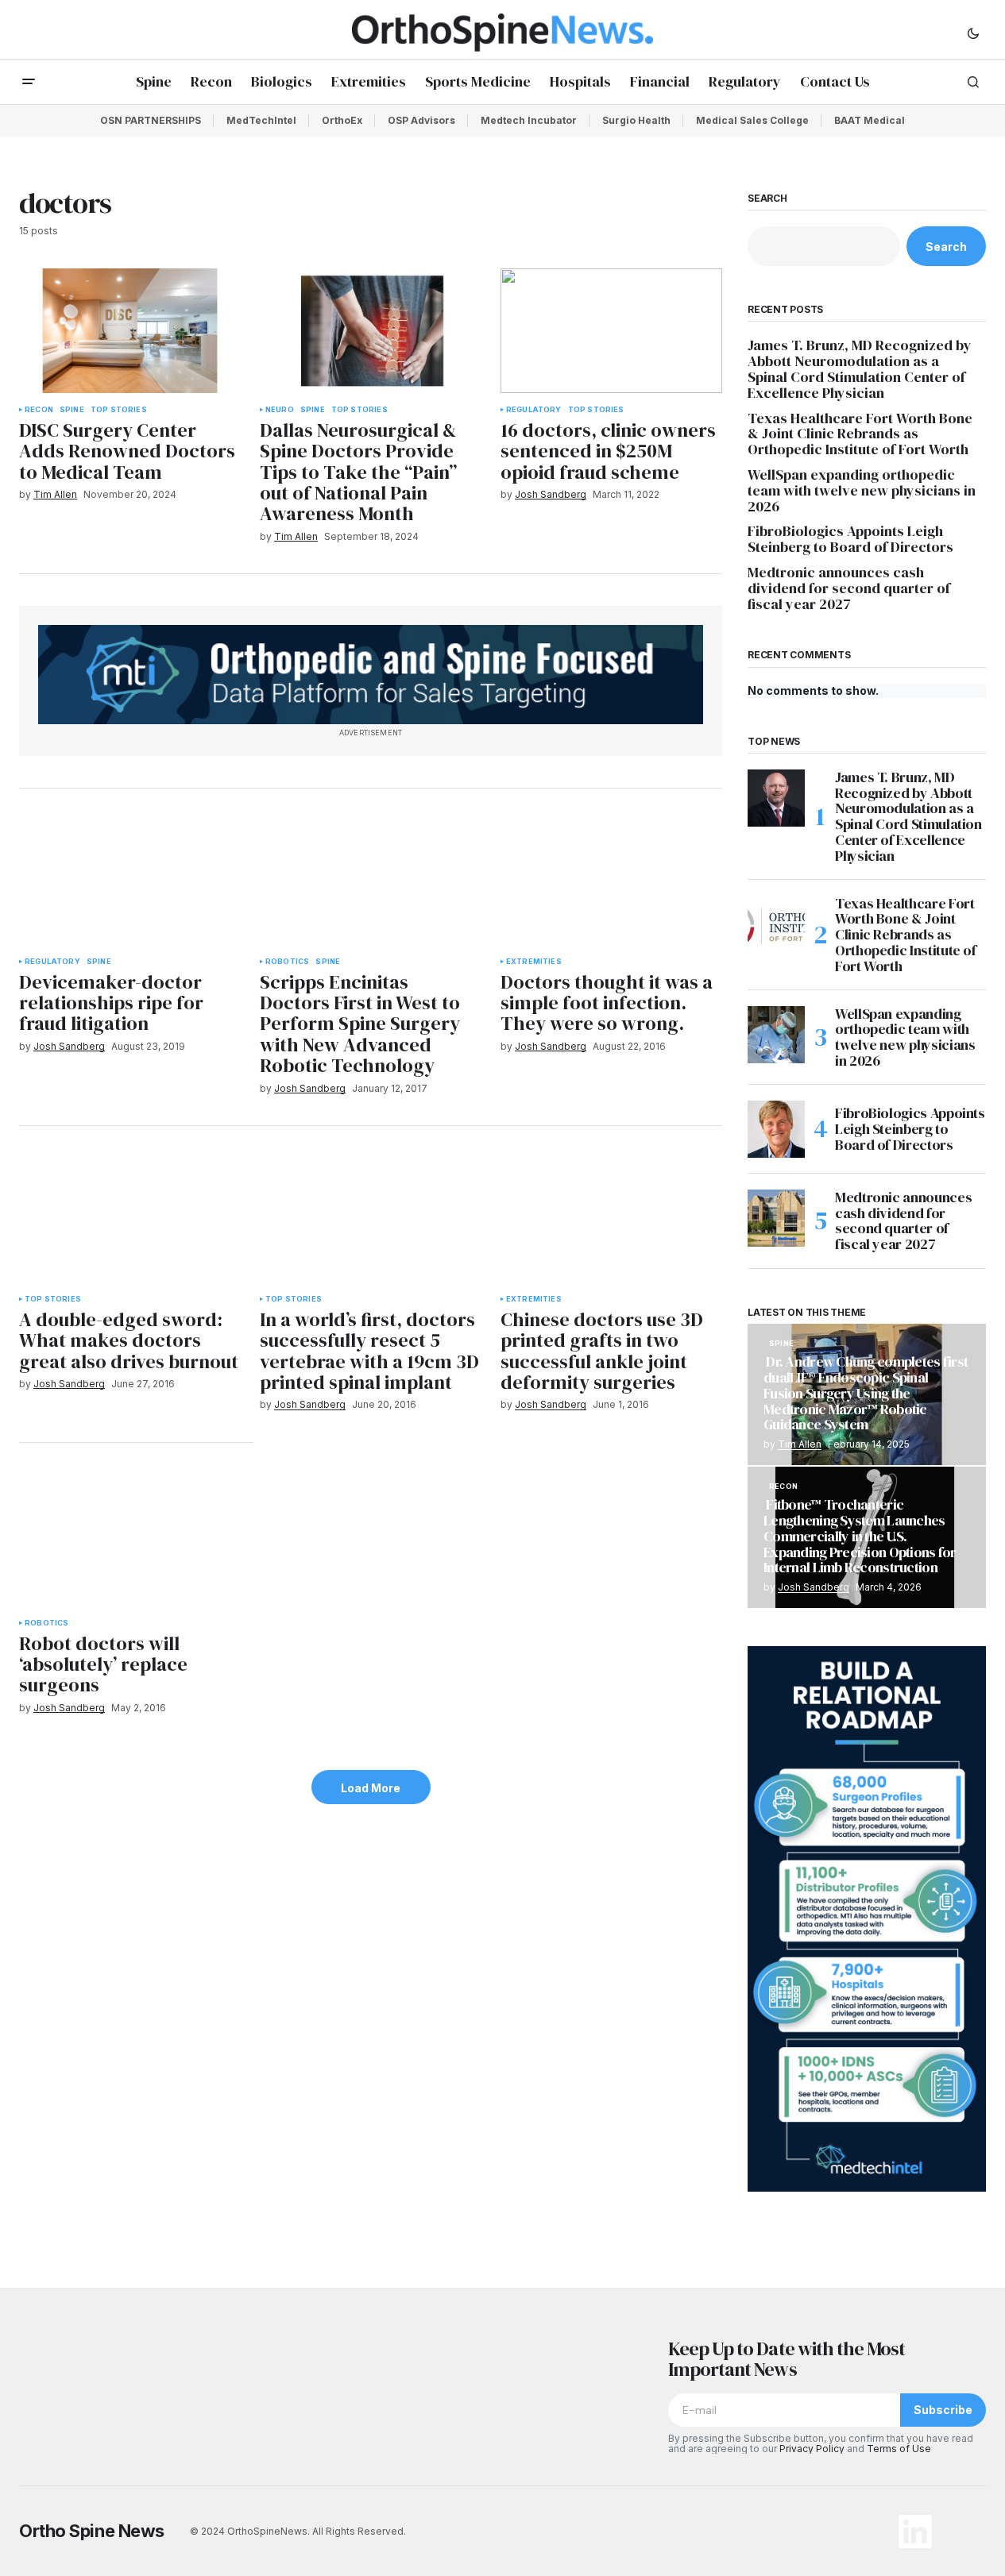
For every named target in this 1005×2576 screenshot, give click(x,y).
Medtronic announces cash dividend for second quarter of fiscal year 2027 (849, 588)
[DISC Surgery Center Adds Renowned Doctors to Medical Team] (130, 331)
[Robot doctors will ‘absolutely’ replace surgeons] (136, 1541)
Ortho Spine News (92, 2531)
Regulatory (534, 410)
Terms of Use (899, 2449)
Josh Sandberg (814, 1587)
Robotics (287, 962)
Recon (39, 410)
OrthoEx (342, 120)
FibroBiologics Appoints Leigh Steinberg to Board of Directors (850, 539)
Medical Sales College (752, 120)
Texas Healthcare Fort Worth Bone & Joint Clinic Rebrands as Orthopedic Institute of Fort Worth (860, 434)
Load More (371, 1788)
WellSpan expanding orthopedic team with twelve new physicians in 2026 (862, 490)
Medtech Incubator (529, 120)
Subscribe (943, 2410)
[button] (973, 33)
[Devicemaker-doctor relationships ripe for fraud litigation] (130, 883)
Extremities (534, 962)
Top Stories (119, 410)
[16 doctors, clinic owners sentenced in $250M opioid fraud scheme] (611, 331)
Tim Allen (800, 1444)
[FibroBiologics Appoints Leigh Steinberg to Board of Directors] (776, 1129)
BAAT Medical (870, 120)
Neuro (280, 410)
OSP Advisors (421, 120)
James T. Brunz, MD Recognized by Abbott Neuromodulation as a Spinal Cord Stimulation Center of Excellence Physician (860, 369)
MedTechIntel (261, 120)
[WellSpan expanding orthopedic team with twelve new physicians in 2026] (776, 1035)
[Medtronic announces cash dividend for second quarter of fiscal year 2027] (776, 1218)
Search (767, 199)
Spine (72, 410)
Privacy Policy (812, 2449)
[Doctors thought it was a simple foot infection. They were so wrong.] (611, 883)
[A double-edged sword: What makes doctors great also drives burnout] (130, 1220)
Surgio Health (636, 120)
